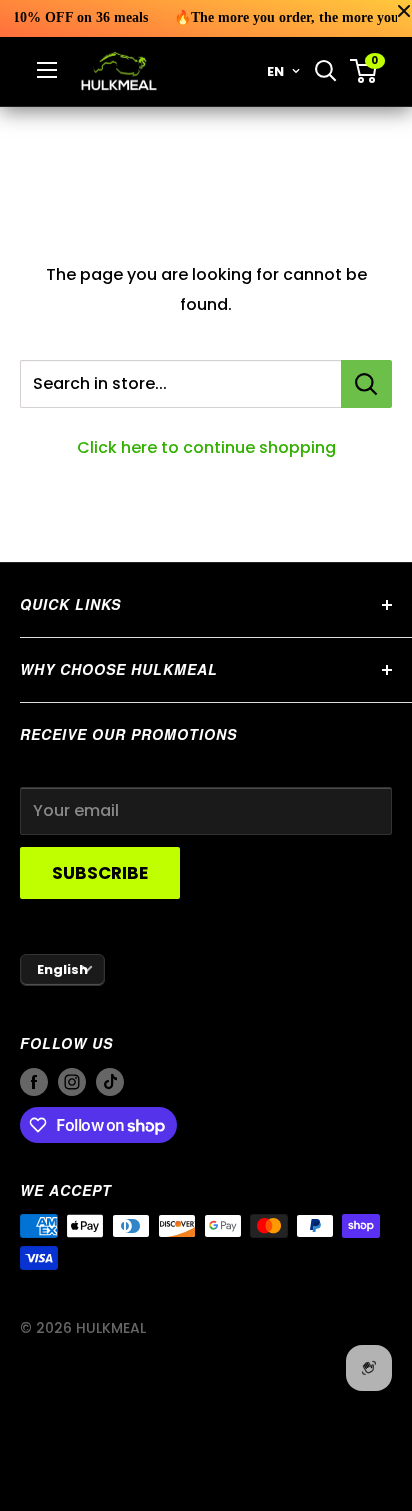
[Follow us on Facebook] (34, 1081)
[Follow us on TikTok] (110, 1081)
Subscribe (100, 873)
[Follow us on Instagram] (72, 1081)
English (62, 969)
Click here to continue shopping (206, 447)
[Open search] (326, 71)
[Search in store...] (366, 384)
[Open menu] (47, 70)
